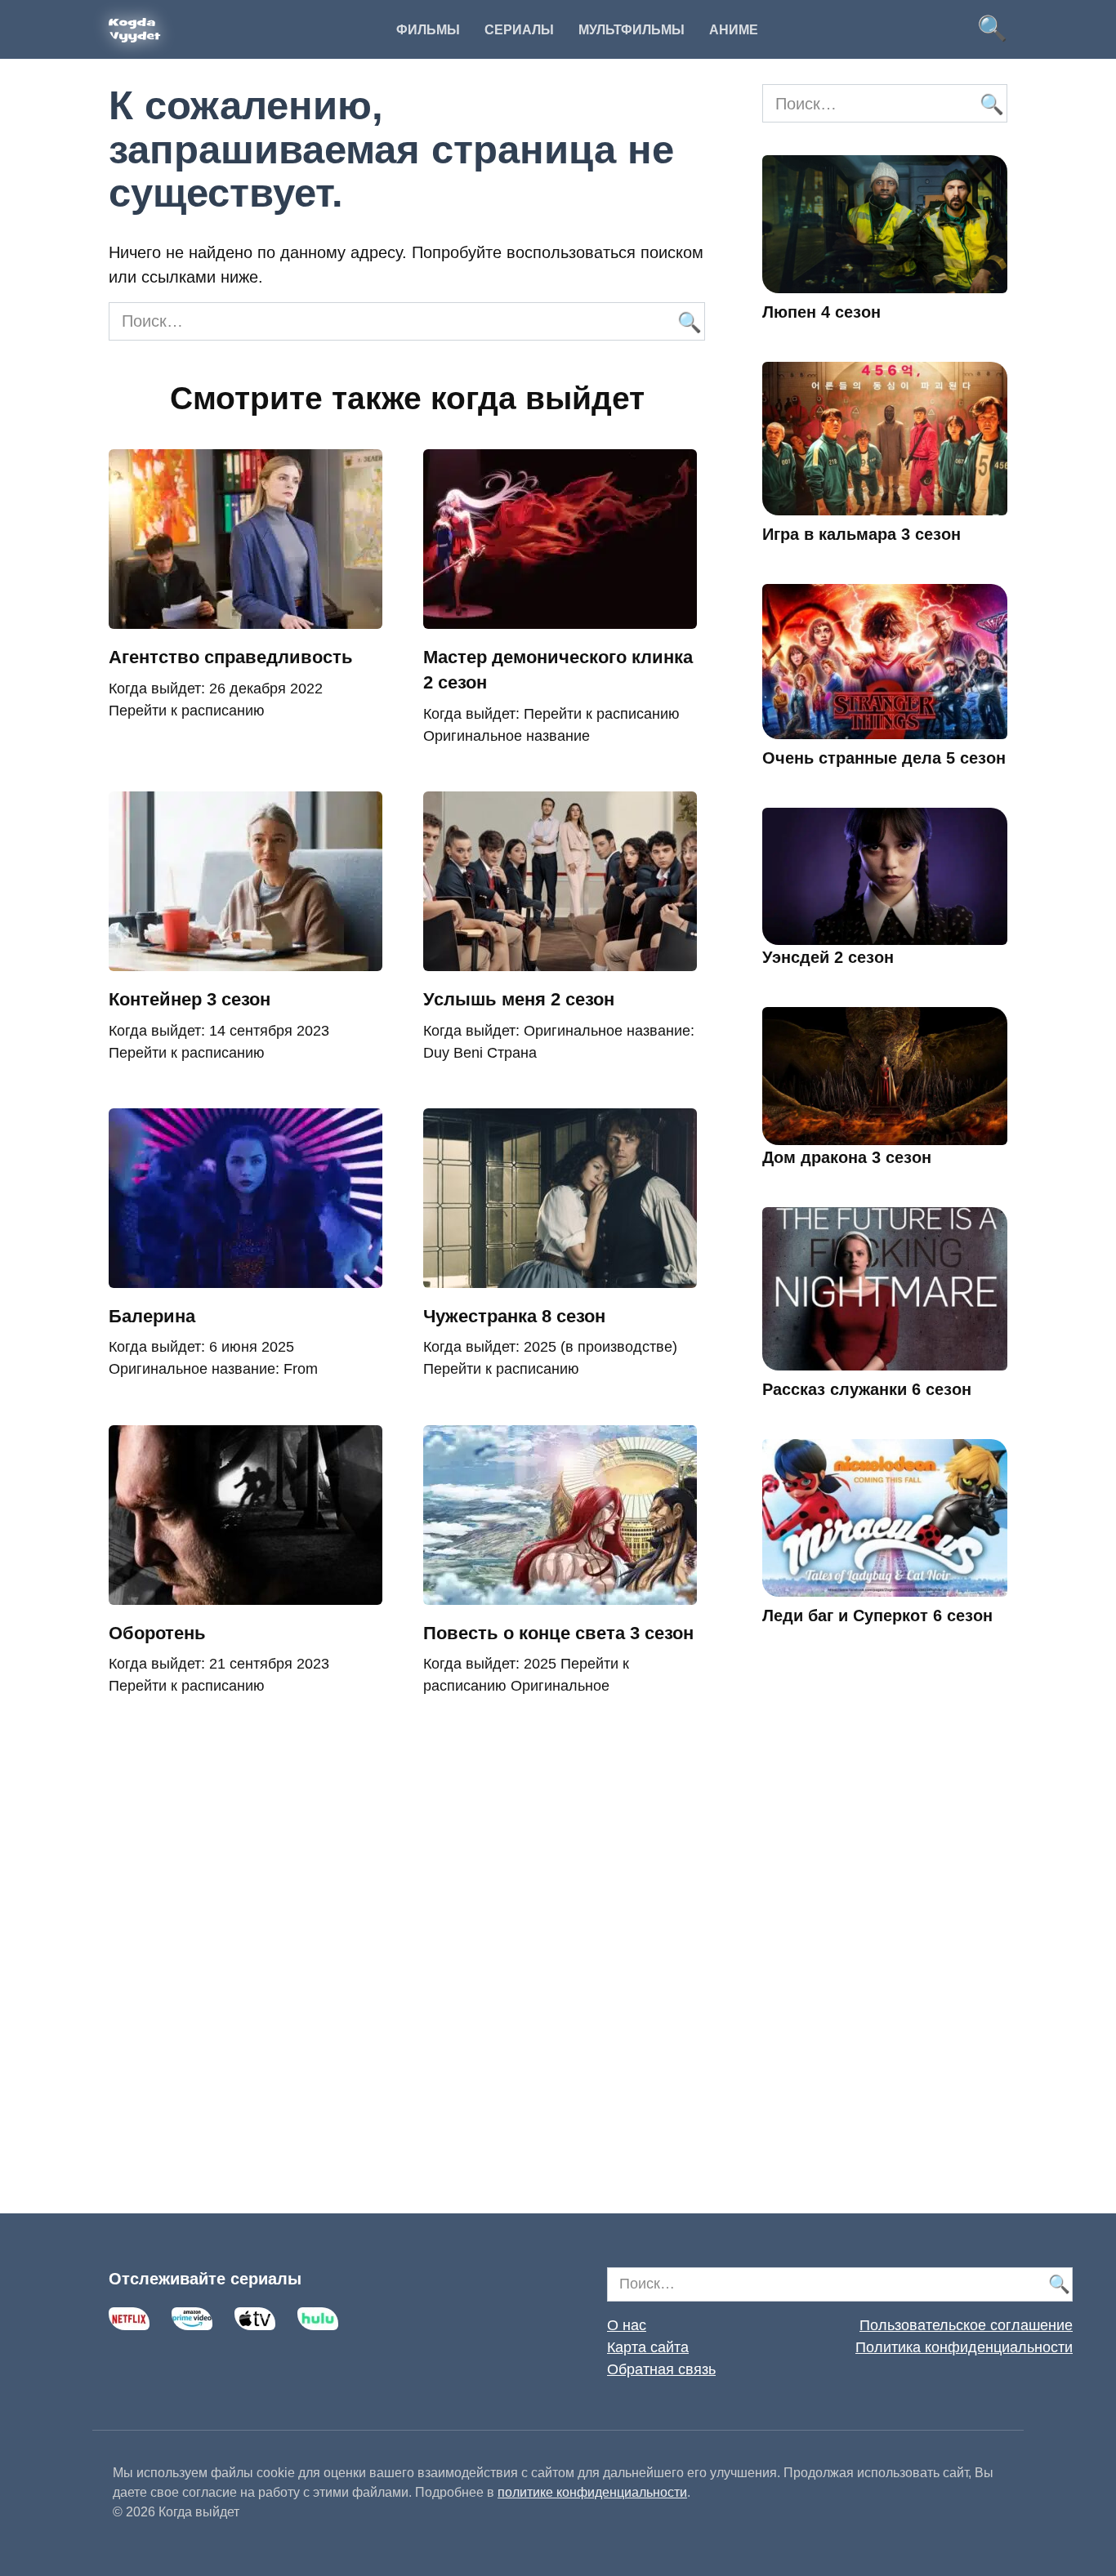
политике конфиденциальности (592, 2492)
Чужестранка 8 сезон (514, 1316)
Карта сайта (648, 2347)
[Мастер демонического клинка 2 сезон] (560, 617)
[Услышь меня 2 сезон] (560, 959)
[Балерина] (246, 1276)
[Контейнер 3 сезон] (246, 959)
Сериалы (519, 30)
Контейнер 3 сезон (190, 999)
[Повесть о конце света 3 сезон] (560, 1593)
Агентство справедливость (231, 657)
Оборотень (157, 1633)
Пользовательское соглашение (966, 2325)
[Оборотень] (246, 1593)
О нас (627, 2325)
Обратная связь (661, 2369)
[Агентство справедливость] (246, 617)
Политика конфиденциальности (964, 2347)
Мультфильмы (632, 30)
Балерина (152, 1316)
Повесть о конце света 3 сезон (558, 1633)
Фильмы (428, 30)
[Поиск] (689, 321)
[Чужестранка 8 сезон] (560, 1276)
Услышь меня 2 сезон (519, 999)
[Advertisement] (885, 1943)
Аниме (734, 30)
